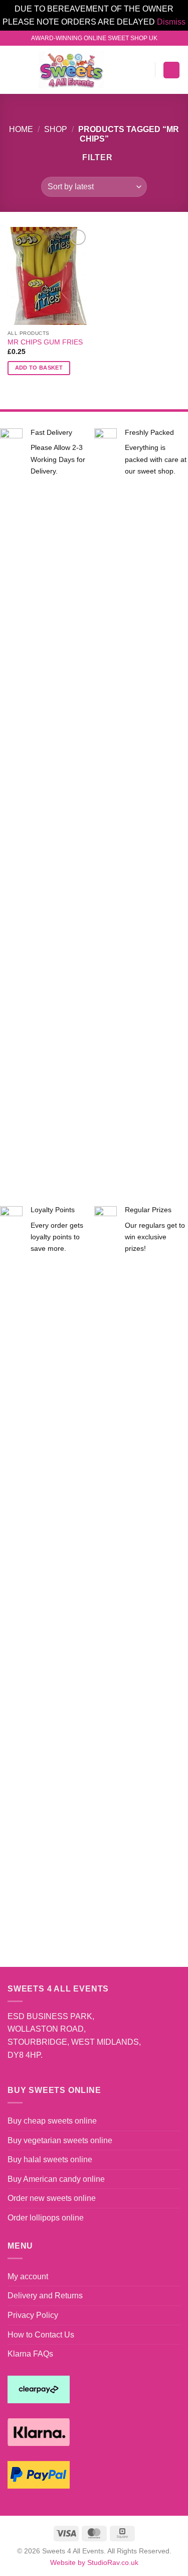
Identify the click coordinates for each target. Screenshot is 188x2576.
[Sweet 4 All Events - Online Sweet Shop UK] (71, 70)
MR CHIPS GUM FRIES (45, 342)
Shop (56, 129)
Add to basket (39, 368)
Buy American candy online (56, 2179)
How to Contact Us (41, 2335)
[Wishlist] (143, 70)
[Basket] (171, 70)
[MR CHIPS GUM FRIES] (48, 276)
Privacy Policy (33, 2315)
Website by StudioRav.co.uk (94, 2562)
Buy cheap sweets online (52, 2121)
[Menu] (14, 70)
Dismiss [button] (171, 22)
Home (21, 129)
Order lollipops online (46, 2218)
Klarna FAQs (30, 2354)
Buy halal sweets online (50, 2159)
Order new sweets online (52, 2198)
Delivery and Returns (45, 2296)
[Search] (127, 70)
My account (28, 2276)
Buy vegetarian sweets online (60, 2140)
